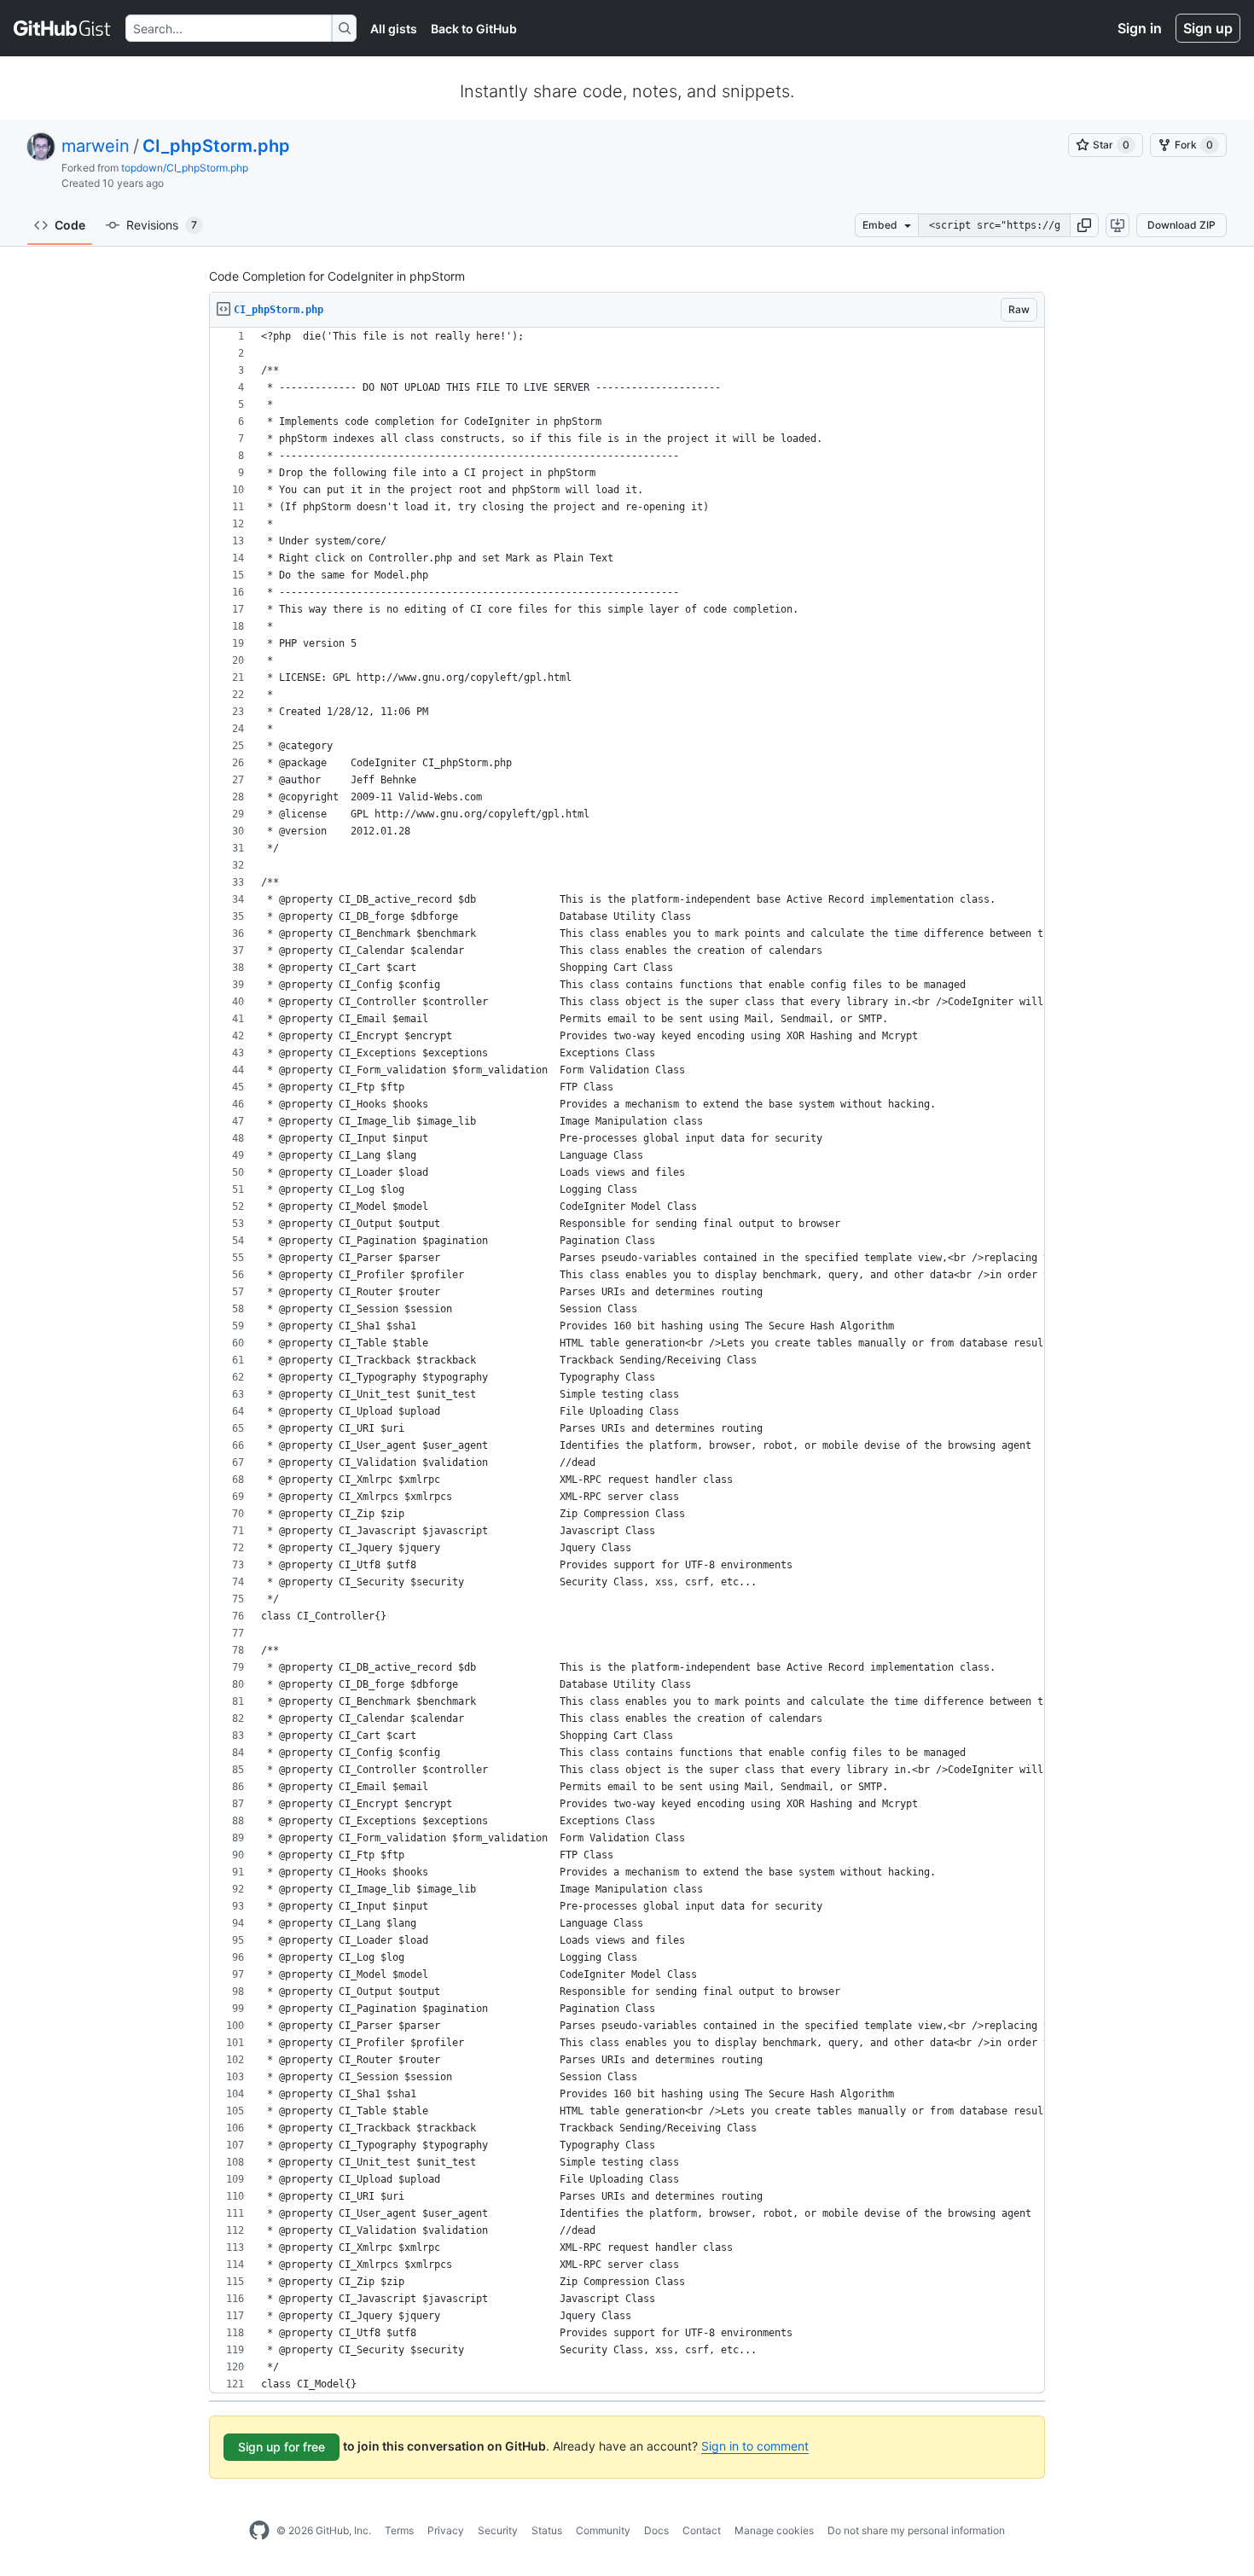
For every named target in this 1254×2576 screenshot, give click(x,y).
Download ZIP (1181, 225)
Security (498, 2530)
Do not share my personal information (916, 2530)
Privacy (446, 2530)
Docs (656, 2530)
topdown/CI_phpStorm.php (185, 168)
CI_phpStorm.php (216, 146)
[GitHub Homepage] (259, 2531)
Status (547, 2530)
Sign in (1140, 28)
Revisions (162, 225)
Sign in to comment (755, 2446)
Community (603, 2530)
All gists (394, 29)
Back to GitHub (474, 29)
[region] (627, 1361)
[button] (1084, 225)
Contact (702, 2530)
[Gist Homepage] (63, 28)
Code (70, 225)
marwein (96, 146)
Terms (399, 2530)
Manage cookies (774, 2530)
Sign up (1208, 28)
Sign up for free (282, 2447)
